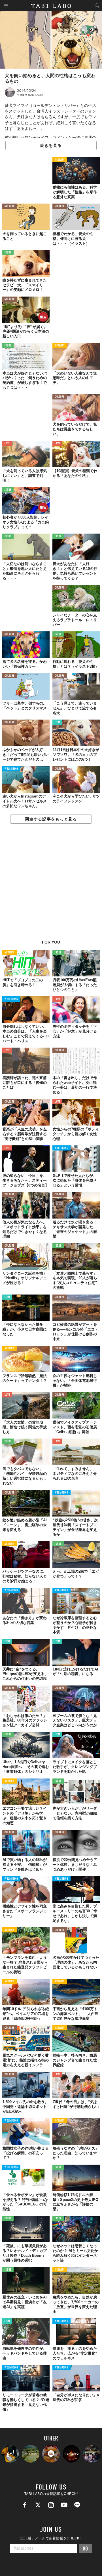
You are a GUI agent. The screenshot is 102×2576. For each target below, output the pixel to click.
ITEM (57, 723)
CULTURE (9, 206)
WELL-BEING (11, 769)
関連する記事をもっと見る (51, 819)
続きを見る (51, 145)
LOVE (7, 444)
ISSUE (8, 253)
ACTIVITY (60, 160)
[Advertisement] (51, 885)
